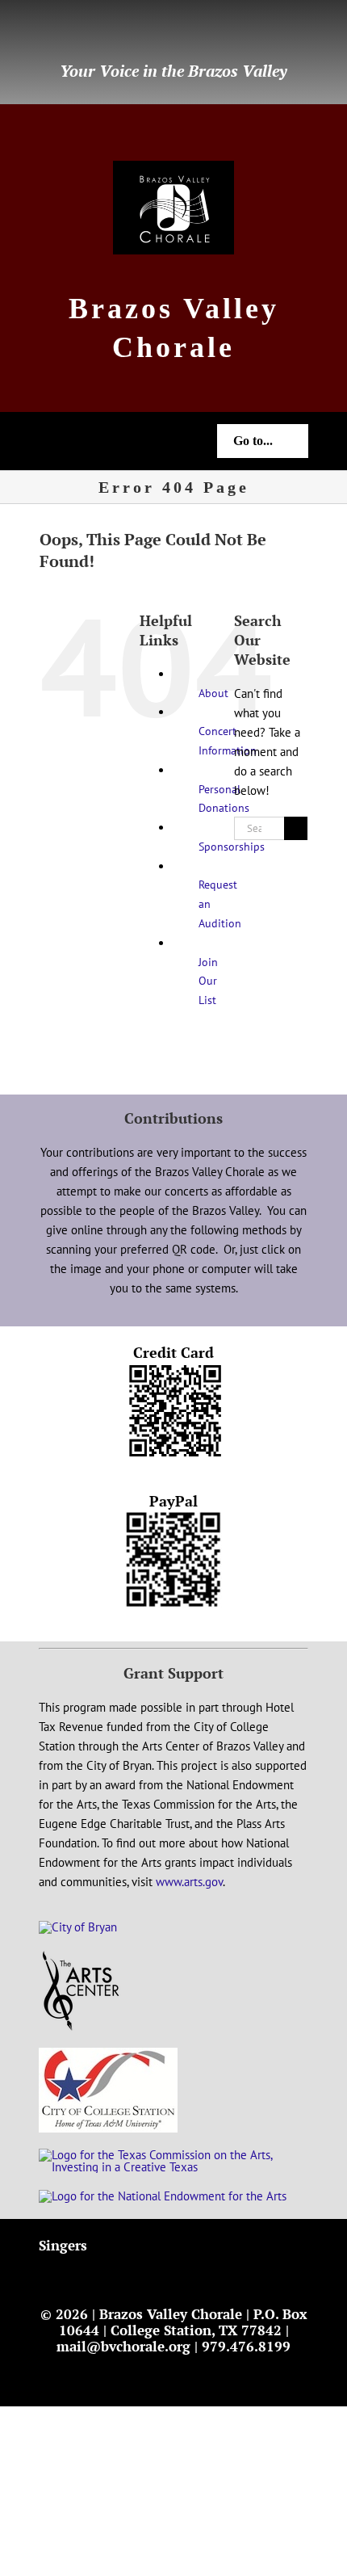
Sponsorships (232, 847)
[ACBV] (81, 1956)
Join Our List (208, 981)
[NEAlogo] (163, 2196)
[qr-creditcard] (174, 1369)
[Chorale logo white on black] (173, 167)
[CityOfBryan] (78, 1927)
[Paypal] (173, 1517)
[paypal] (121, 33)
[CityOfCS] (108, 2054)
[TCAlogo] (173, 2155)
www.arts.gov (189, 1882)
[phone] (147, 33)
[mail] (69, 33)
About (213, 693)
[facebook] (44, 33)
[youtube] (95, 33)
